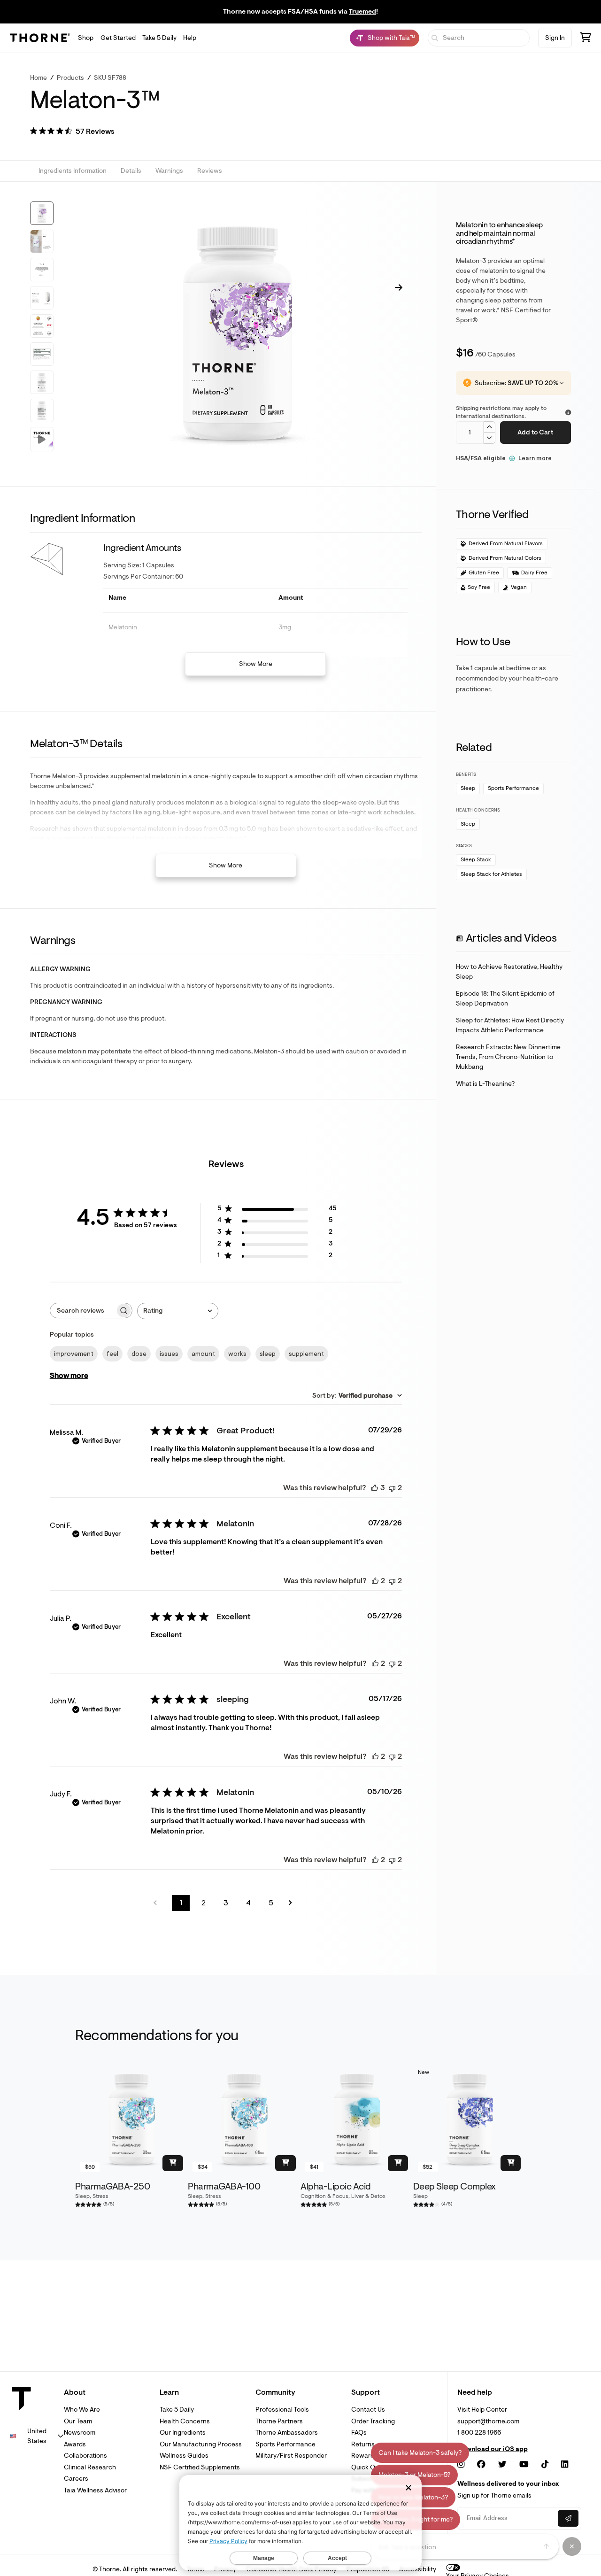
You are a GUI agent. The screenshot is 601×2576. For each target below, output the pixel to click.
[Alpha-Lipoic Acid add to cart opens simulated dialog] (398, 2163)
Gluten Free (484, 573)
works (237, 1354)
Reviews (210, 171)
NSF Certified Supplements (200, 2467)
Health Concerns (185, 2421)
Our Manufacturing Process (201, 2444)
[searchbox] (83, 1311)
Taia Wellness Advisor (95, 2490)
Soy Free (479, 587)
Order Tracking (373, 2421)
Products (70, 78)
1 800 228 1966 (479, 2433)
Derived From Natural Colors (505, 558)
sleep (268, 1354)
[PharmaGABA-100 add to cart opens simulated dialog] (285, 2163)
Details (131, 171)
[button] (72, 132)
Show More (256, 664)
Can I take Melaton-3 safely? (420, 2453)
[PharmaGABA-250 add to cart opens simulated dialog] (173, 2163)
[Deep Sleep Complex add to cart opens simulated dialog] (511, 2163)
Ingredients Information (73, 171)
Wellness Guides (184, 2456)
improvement (74, 1354)
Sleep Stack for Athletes (491, 874)
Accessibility (418, 2569)
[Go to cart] (586, 39)
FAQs (359, 2433)
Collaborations (85, 2456)
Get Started (118, 38)
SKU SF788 (110, 78)
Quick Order (369, 2467)
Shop (86, 38)
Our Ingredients (183, 2433)
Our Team (78, 2421)
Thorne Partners (279, 2421)
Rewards (364, 2456)
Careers (76, 2479)
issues (169, 1354)
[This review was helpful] (375, 1488)
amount (203, 1354)
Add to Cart (535, 432)
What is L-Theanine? (485, 1084)
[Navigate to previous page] (158, 1903)
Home (39, 78)
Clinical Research (90, 2467)
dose (139, 1354)
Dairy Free (534, 573)
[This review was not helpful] (392, 1488)
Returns (363, 2444)
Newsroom (80, 2433)
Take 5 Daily (159, 38)
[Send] (547, 2546)
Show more (69, 1376)
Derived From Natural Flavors (506, 544)
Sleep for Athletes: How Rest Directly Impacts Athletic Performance (510, 1025)
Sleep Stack (476, 860)
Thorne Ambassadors (287, 2433)
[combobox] (178, 1311)
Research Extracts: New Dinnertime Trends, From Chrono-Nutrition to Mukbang (508, 1057)
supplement (306, 1354)
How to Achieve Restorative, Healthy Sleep (509, 972)
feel (112, 1354)
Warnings (169, 171)
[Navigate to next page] (293, 1903)
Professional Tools (282, 2410)
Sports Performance (513, 788)
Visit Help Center (482, 2410)
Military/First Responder (291, 2456)
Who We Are (82, 2410)
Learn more (535, 458)
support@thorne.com (488, 2421)
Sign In (555, 38)
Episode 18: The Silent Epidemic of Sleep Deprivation (505, 998)
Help (190, 38)
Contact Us (368, 2410)
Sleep (468, 788)
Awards (75, 2444)
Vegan (519, 587)
